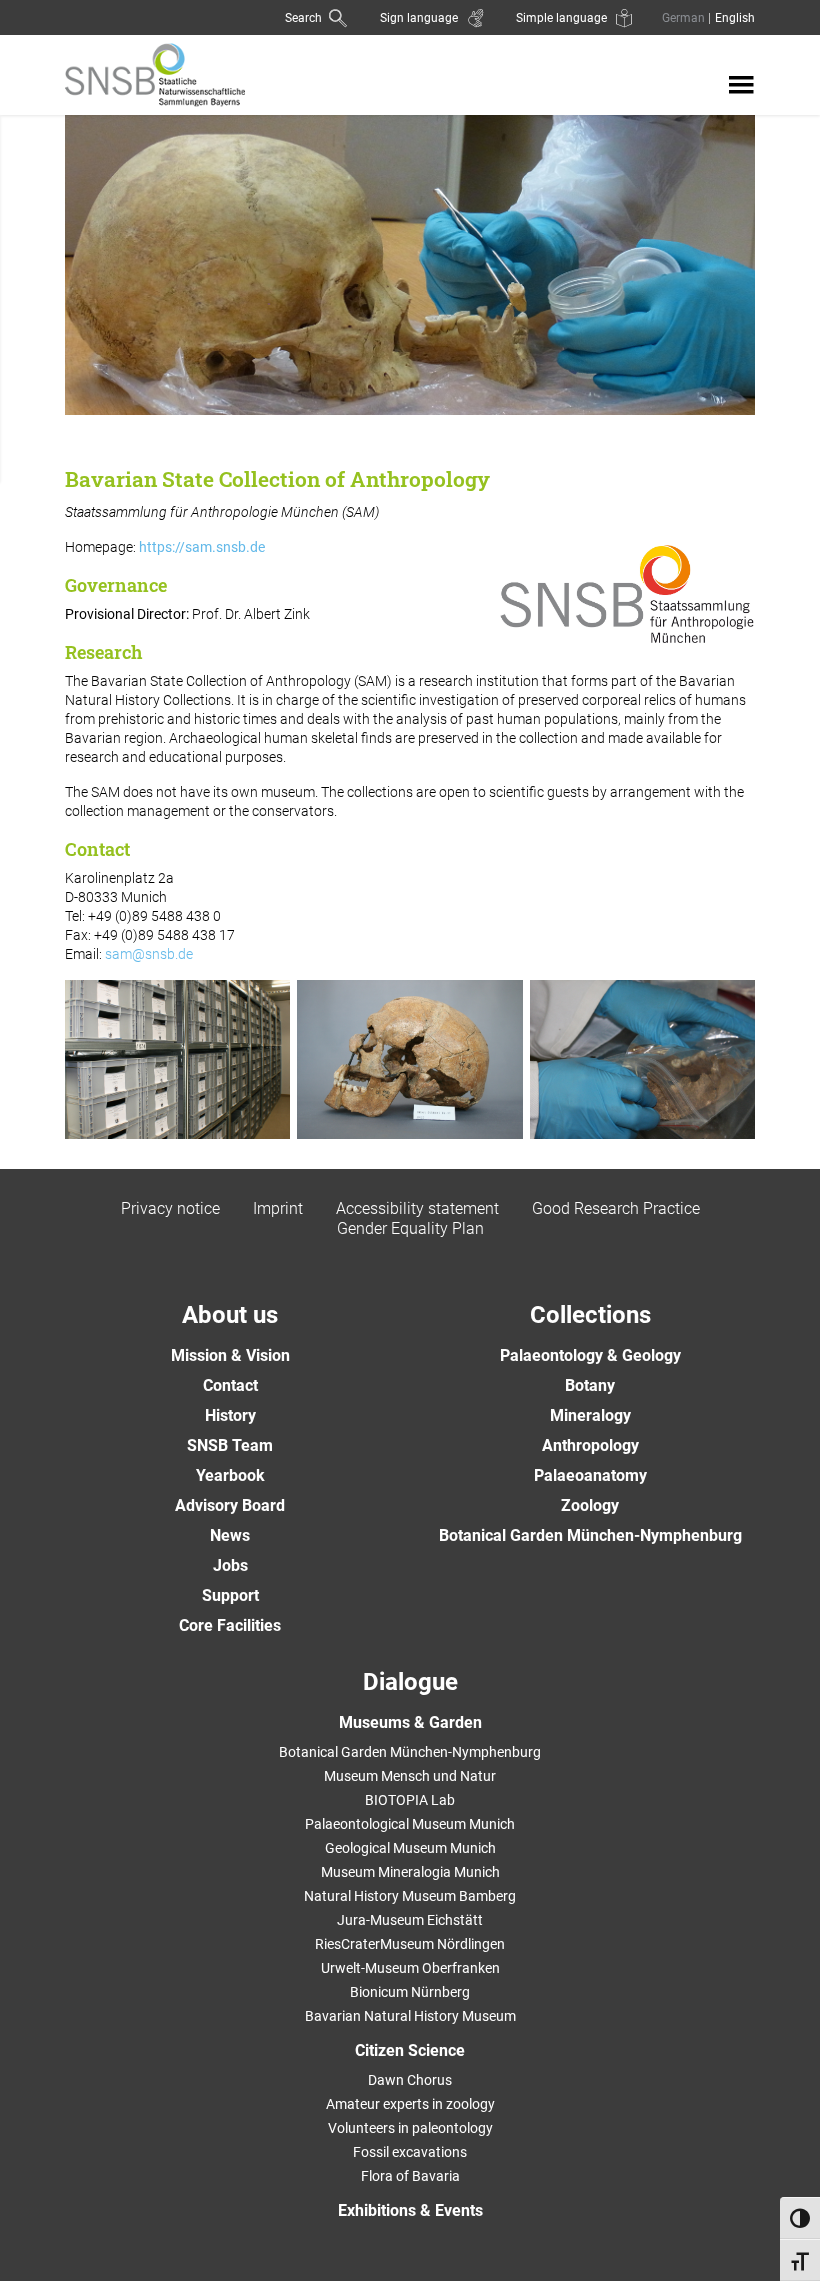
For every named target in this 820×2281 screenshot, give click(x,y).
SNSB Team (230, 1445)
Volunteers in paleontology (410, 2128)
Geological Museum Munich (410, 1848)
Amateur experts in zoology (410, 2104)
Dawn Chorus (410, 2080)
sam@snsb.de (149, 954)
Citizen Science (410, 2050)
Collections (590, 1315)
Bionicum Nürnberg (410, 1992)
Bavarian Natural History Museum (410, 2016)
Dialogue (410, 1682)
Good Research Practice (616, 1208)
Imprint (278, 1208)
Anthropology (590, 1445)
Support (230, 1595)
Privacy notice (170, 1208)
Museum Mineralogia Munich (410, 1872)
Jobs (230, 1565)
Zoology (590, 1505)
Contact (230, 1385)
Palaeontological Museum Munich (410, 1824)
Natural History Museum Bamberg (410, 1896)
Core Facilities (230, 1625)
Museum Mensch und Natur (410, 1776)
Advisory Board (230, 1505)
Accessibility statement (417, 1208)
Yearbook (230, 1475)
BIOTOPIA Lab (410, 1800)
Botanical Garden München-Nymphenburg (590, 1535)
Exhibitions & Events (410, 2210)
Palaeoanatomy (590, 1475)
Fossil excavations (410, 2152)
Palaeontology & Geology (590, 1355)
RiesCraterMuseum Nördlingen (410, 1944)
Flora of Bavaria (410, 2176)
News (230, 1535)
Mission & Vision (230, 1355)
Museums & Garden (410, 1722)
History (230, 1415)
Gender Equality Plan (410, 1228)
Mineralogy (590, 1415)
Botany (590, 1385)
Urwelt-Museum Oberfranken (410, 1968)
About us (230, 1315)
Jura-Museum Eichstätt (410, 1920)
